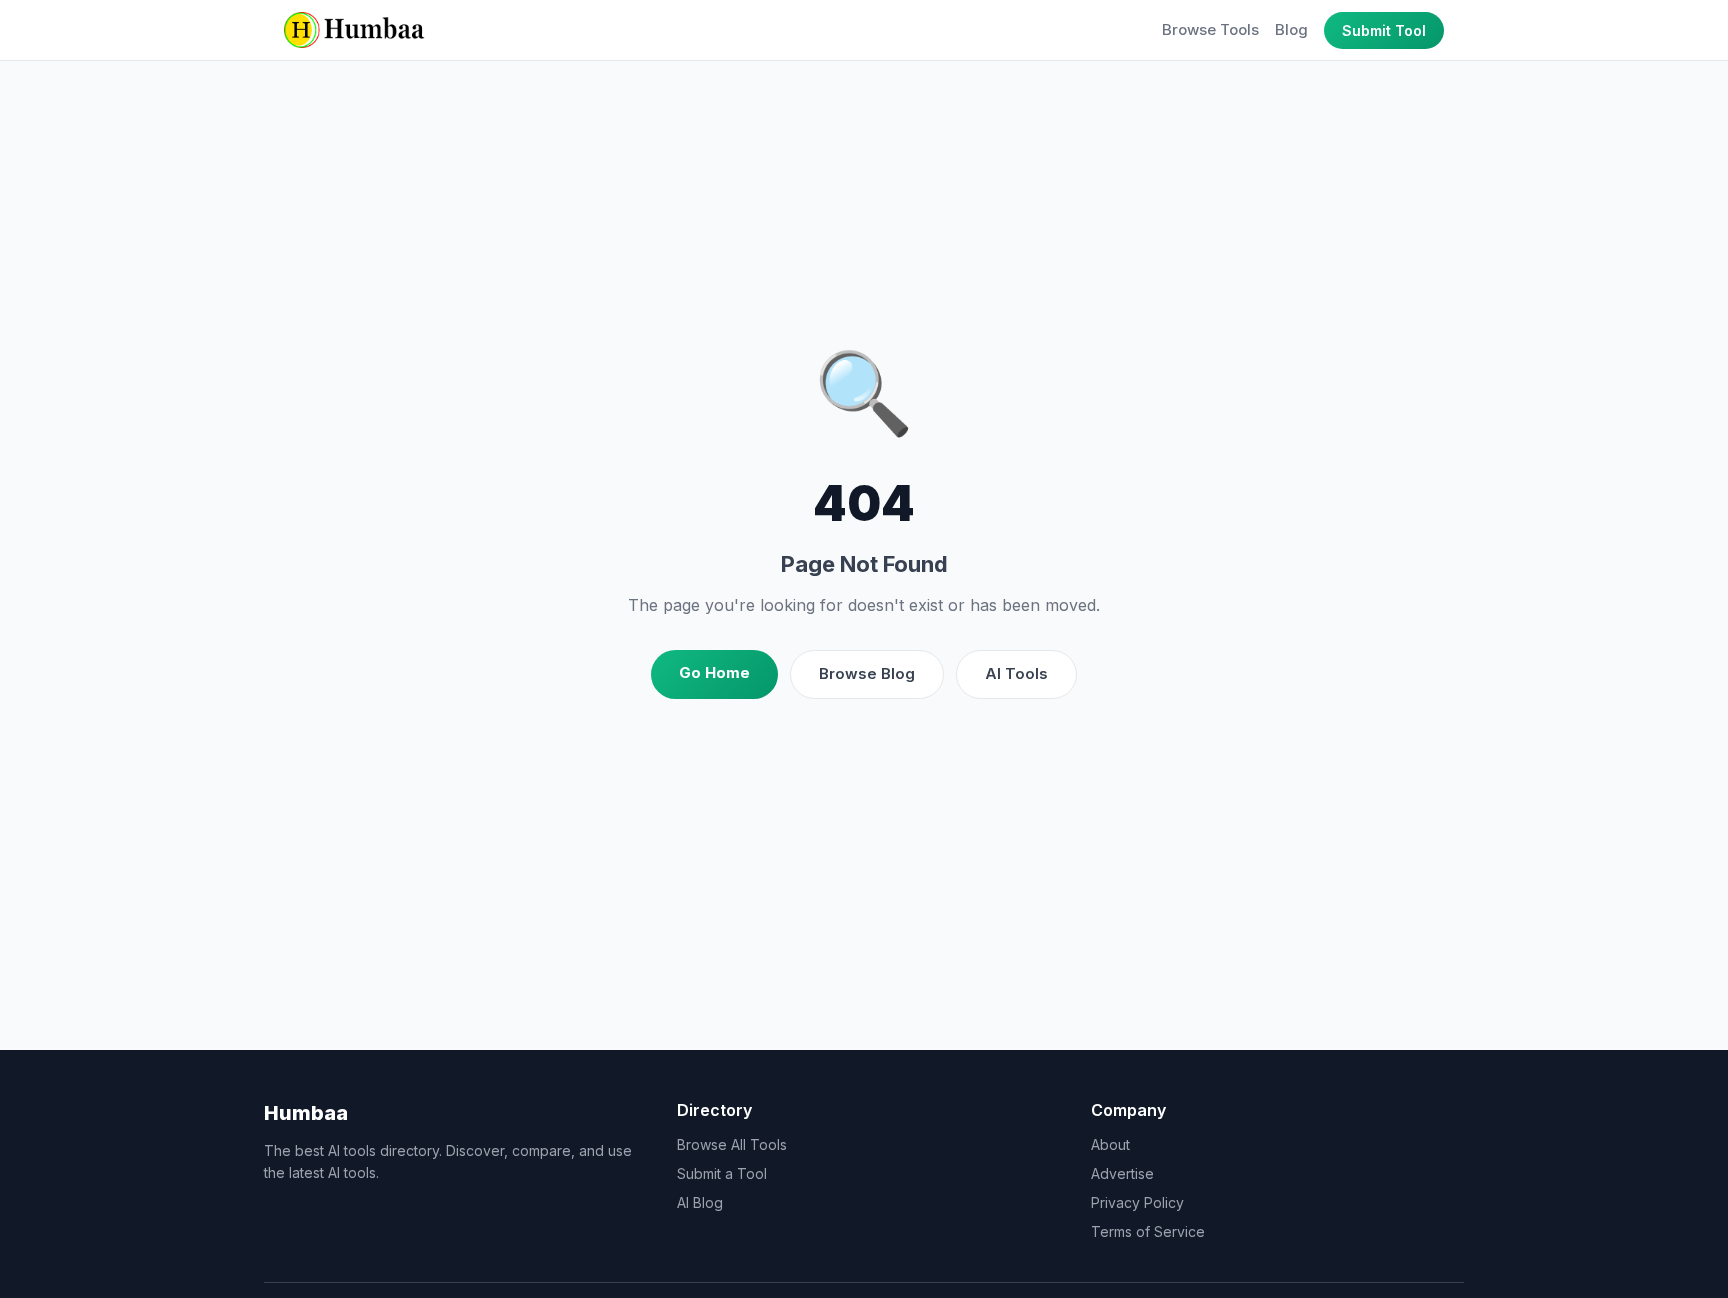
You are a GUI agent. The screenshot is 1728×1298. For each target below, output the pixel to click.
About (1110, 1144)
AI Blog (700, 1202)
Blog (1291, 29)
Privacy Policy (1137, 1202)
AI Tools (1016, 673)
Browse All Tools (732, 1144)
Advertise (1122, 1173)
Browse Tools (1210, 29)
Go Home (714, 672)
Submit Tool (1384, 30)
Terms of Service (1148, 1231)
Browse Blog (867, 673)
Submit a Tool (722, 1173)
